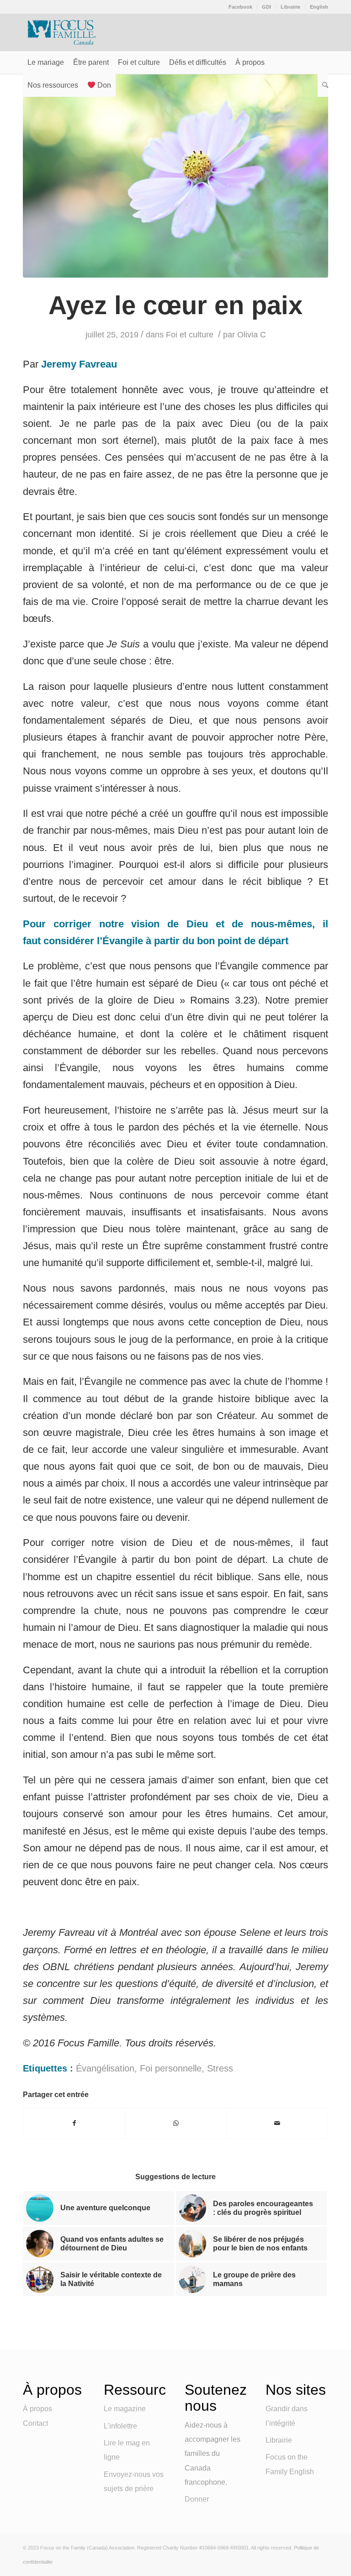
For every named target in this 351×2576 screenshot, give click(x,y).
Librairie (290, 7)
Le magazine (125, 2409)
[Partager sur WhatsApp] (176, 2123)
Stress (220, 2068)
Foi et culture (190, 335)
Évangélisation (105, 2068)
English (319, 7)
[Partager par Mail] (277, 2123)
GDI (266, 7)
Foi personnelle (171, 2068)
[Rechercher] (323, 85)
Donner (197, 2499)
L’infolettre (120, 2426)
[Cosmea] (175, 176)
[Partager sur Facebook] (74, 2123)
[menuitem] (241, 7)
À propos (37, 2409)
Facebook (240, 7)
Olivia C (252, 335)
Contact (35, 2423)
